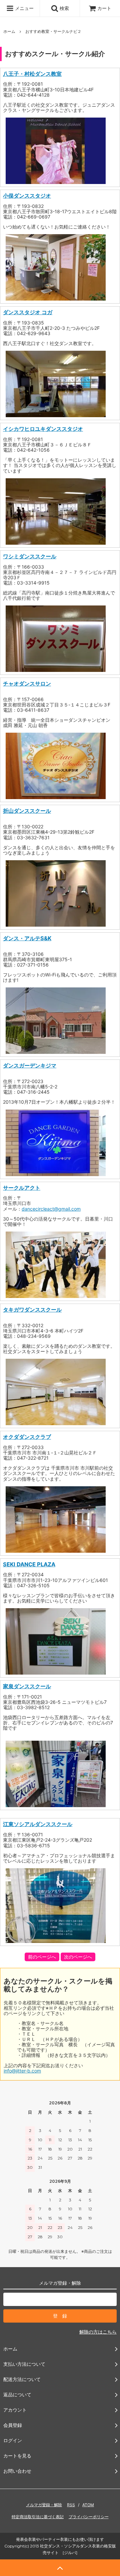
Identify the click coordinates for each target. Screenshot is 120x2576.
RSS (71, 2505)
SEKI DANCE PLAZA (29, 1564)
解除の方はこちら (98, 2332)
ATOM (88, 2505)
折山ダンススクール (27, 811)
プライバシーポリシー (89, 2517)
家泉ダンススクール (27, 1686)
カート (104, 8)
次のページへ (78, 1957)
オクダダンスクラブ (27, 1437)
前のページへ (42, 1957)
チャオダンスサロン (27, 684)
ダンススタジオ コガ (28, 312)
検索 (64, 8)
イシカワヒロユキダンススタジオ (43, 429)
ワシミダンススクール (30, 556)
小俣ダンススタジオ (27, 196)
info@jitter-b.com (22, 2071)
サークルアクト (22, 1188)
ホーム (9, 31)
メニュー (24, 8)
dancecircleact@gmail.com (51, 1209)
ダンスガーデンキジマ (30, 1065)
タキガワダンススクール (32, 1310)
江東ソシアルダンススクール (38, 1824)
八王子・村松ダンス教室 (32, 74)
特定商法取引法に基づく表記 (38, 2517)
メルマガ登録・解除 (44, 2505)
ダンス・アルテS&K (27, 938)
